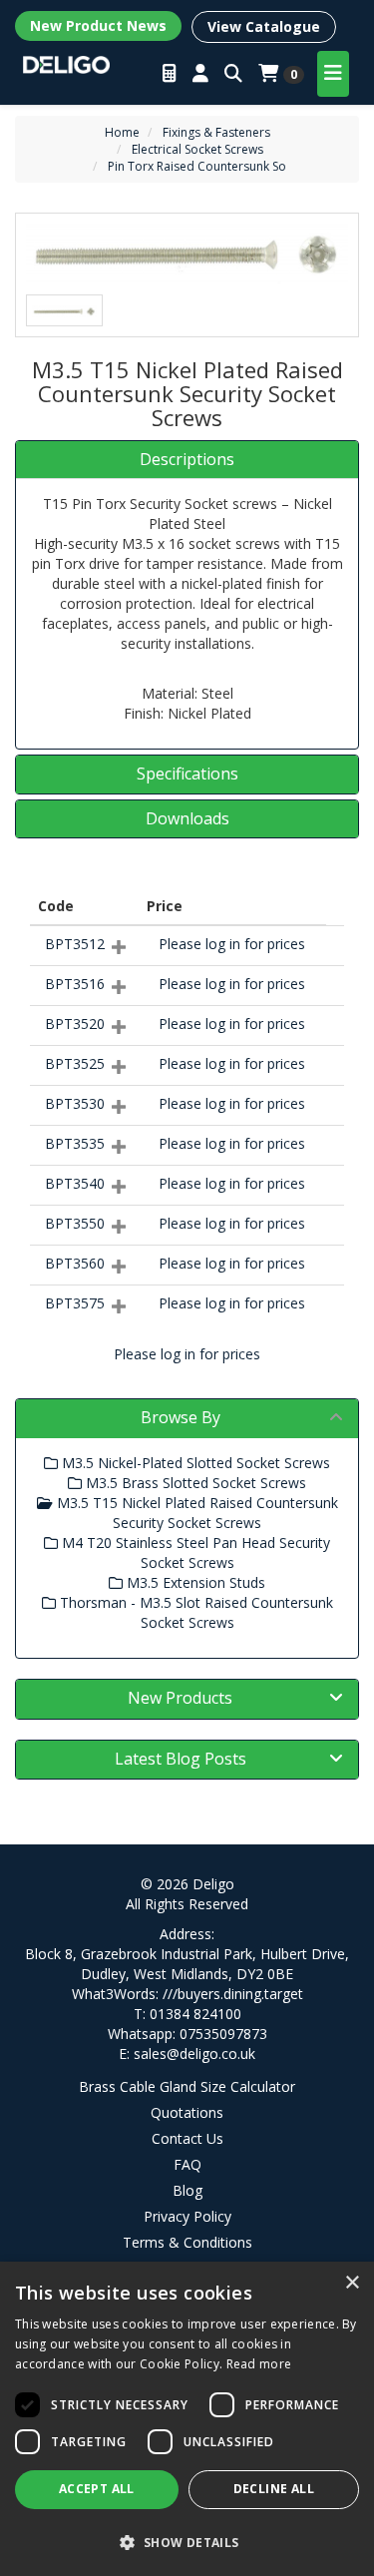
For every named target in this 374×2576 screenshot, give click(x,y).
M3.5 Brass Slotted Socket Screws (194, 1483)
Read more (259, 2364)
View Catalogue (264, 26)
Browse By (181, 1417)
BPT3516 (75, 984)
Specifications (187, 774)
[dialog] (187, 2419)
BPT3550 (75, 1223)
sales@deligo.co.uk (194, 2054)
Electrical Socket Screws (197, 149)
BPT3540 (75, 1183)
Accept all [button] (97, 2489)
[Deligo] (66, 63)
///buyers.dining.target (233, 1994)
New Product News (98, 25)
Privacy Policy (187, 2216)
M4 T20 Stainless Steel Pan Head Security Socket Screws (194, 1552)
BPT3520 (75, 1024)
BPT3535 (75, 1143)
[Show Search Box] (233, 74)
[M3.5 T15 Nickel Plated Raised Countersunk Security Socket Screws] (187, 254)
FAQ (187, 2164)
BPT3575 (75, 1303)
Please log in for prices (232, 944)
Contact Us (187, 2138)
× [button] (352, 2283)
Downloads (187, 819)
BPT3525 (75, 1063)
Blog (187, 2190)
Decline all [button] (274, 2489)
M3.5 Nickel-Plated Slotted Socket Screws (194, 1463)
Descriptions (187, 460)
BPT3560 (75, 1263)
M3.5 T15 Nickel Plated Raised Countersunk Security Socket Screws (195, 1513)
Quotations (187, 2112)
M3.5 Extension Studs (194, 1582)
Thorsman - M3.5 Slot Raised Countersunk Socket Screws (194, 1612)
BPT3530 (75, 1103)
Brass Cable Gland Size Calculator (187, 2086)
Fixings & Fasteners (216, 132)
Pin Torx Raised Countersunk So (197, 166)
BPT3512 (75, 944)
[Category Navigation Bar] (333, 74)
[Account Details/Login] (200, 74)
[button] (187, 2542)
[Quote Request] (170, 74)
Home (122, 132)
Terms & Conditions (187, 2242)
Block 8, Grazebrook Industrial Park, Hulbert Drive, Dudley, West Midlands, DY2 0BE (187, 1964)
